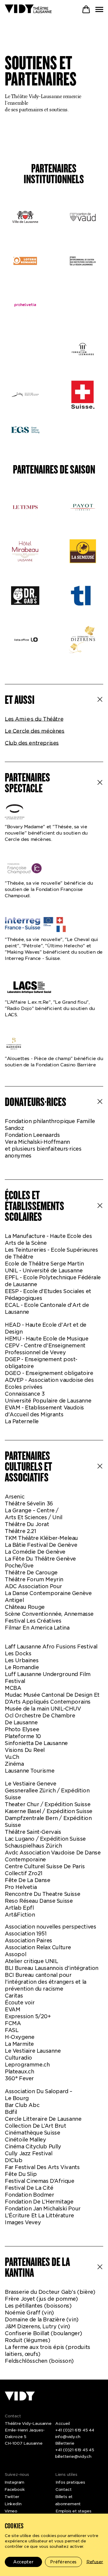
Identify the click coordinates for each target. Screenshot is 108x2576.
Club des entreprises (32, 743)
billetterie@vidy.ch (73, 2456)
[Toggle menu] (99, 9)
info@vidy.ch (68, 2437)
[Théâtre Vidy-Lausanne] (28, 9)
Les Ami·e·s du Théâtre (34, 719)
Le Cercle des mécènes (35, 731)
